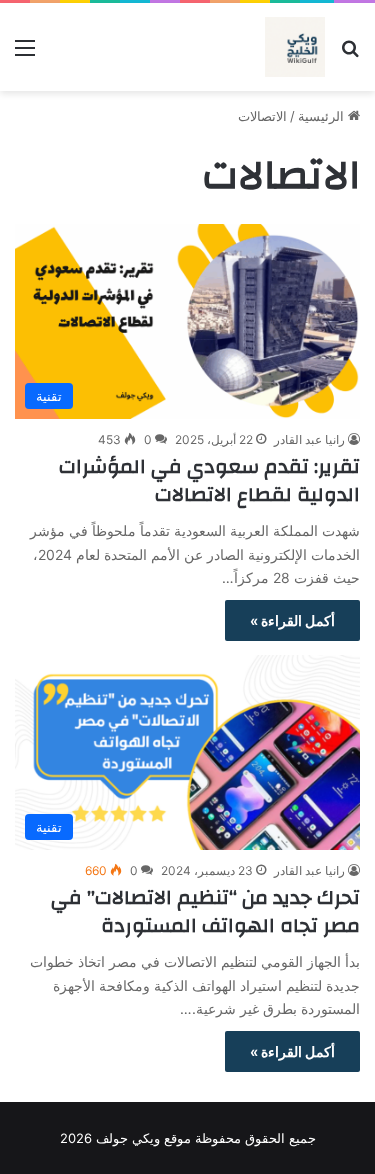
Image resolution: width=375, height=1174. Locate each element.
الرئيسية (323, 116)
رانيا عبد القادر (309, 439)
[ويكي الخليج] (295, 47)
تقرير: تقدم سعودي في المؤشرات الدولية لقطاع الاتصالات (209, 480)
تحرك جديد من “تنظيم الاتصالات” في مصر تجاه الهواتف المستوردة (205, 911)
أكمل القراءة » (292, 620)
